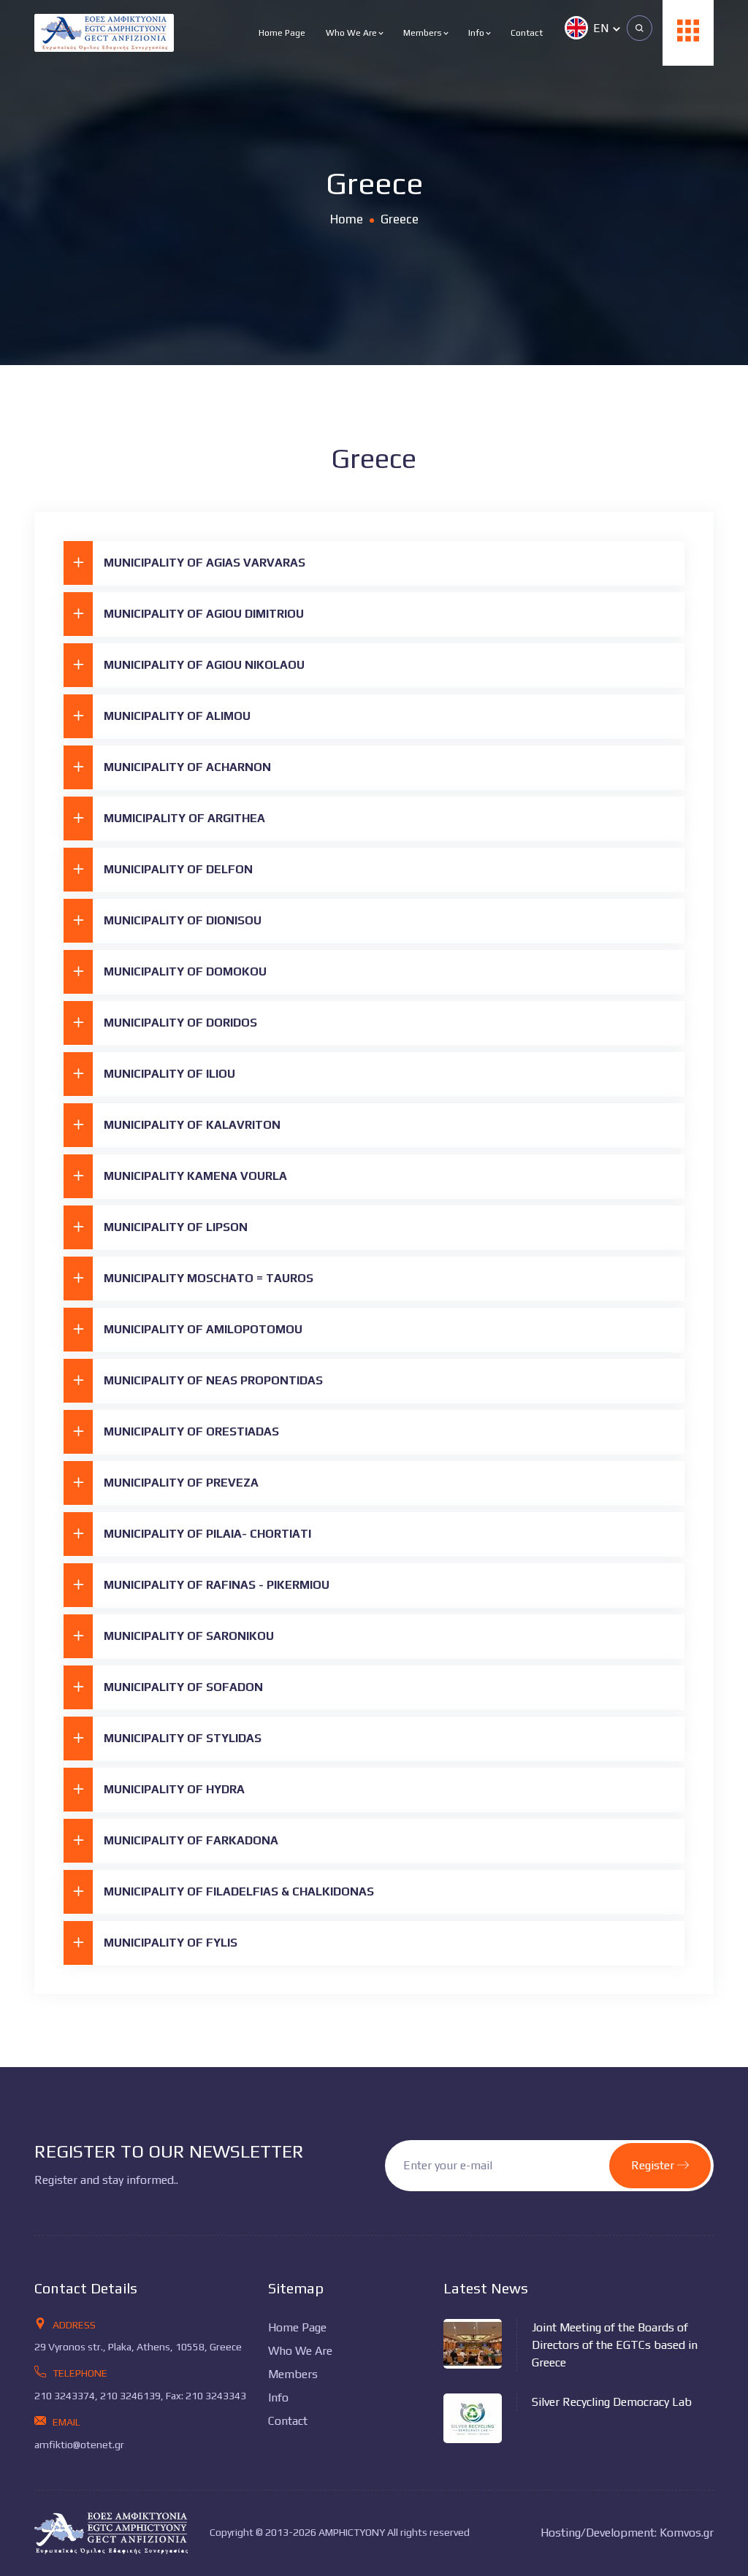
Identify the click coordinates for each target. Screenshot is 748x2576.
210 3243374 (65, 2396)
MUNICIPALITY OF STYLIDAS (183, 1738)
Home (347, 219)
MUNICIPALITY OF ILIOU (169, 1074)
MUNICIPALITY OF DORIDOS (180, 1023)
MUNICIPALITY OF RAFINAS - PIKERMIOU (217, 1585)
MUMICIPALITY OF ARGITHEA (184, 818)
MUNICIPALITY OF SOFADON (183, 1687)
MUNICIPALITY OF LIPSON (176, 1227)
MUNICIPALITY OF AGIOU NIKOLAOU (204, 665)
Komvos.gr (687, 2533)
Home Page (282, 33)
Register (654, 2165)
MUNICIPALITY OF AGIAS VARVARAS (205, 563)
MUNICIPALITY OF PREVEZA (181, 1483)
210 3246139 (130, 2396)
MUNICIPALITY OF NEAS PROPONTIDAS (213, 1380)
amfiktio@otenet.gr (79, 2445)
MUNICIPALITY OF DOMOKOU (185, 971)
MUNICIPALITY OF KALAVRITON (192, 1125)
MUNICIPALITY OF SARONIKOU (189, 1636)
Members (424, 33)
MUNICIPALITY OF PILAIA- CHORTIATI (207, 1534)
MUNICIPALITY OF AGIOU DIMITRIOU (204, 614)
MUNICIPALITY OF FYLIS (171, 1943)
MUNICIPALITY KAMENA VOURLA (195, 1176)
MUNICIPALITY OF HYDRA (174, 1789)
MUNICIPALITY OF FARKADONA (191, 1840)
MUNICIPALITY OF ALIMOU (177, 716)
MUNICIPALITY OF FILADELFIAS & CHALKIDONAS (239, 1891)
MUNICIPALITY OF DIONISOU (183, 920)
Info (477, 33)
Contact (527, 33)
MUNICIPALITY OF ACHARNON (187, 767)
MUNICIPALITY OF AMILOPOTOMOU (203, 1329)
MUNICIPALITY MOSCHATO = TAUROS (209, 1278)
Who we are (352, 33)
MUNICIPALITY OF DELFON (178, 869)
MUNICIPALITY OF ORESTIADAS (191, 1431)
